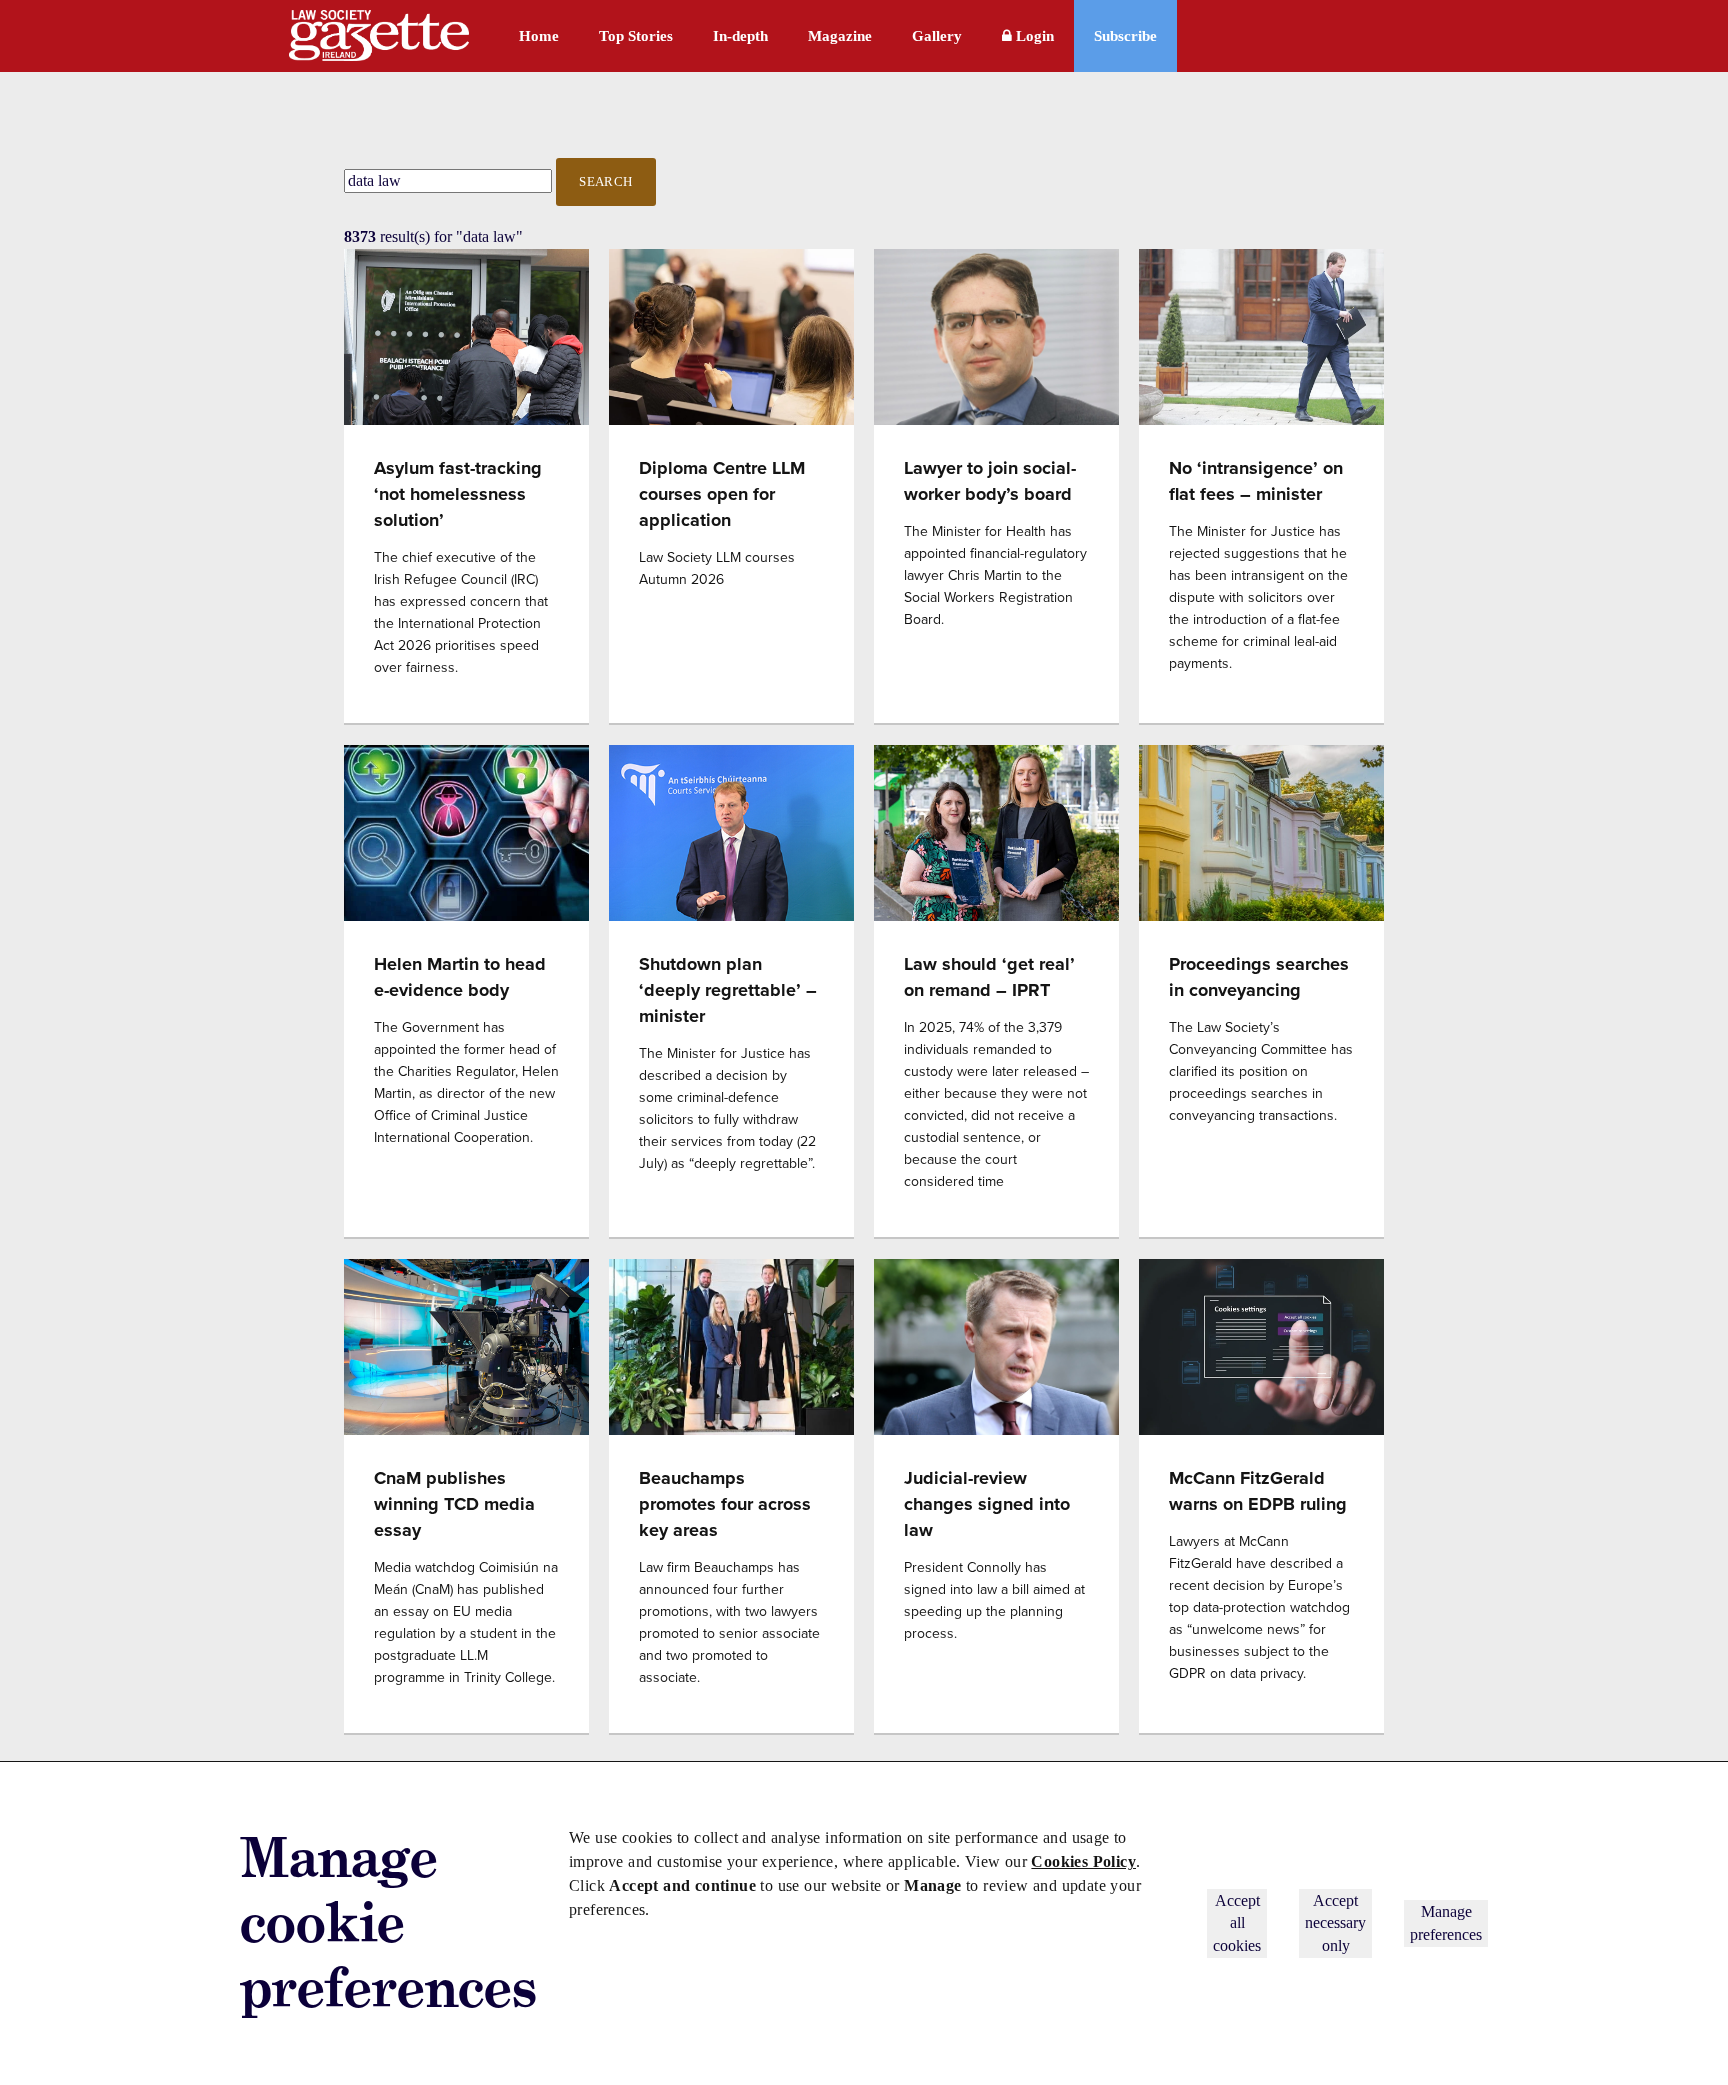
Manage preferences (1446, 1922)
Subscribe (1125, 36)
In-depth (740, 36)
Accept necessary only (1335, 1923)
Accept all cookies (1237, 1923)
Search (606, 181)
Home (539, 36)
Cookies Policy (1083, 1861)
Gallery (937, 36)
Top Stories (636, 36)
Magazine (840, 36)
